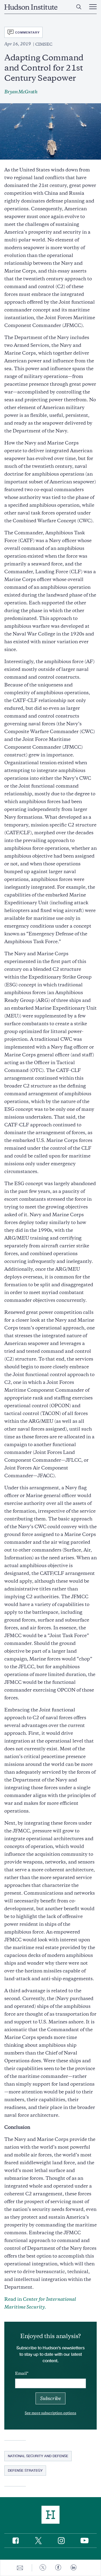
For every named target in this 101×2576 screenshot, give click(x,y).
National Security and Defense (38, 2456)
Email (21, 2373)
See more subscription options (50, 2413)
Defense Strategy (25, 2470)
